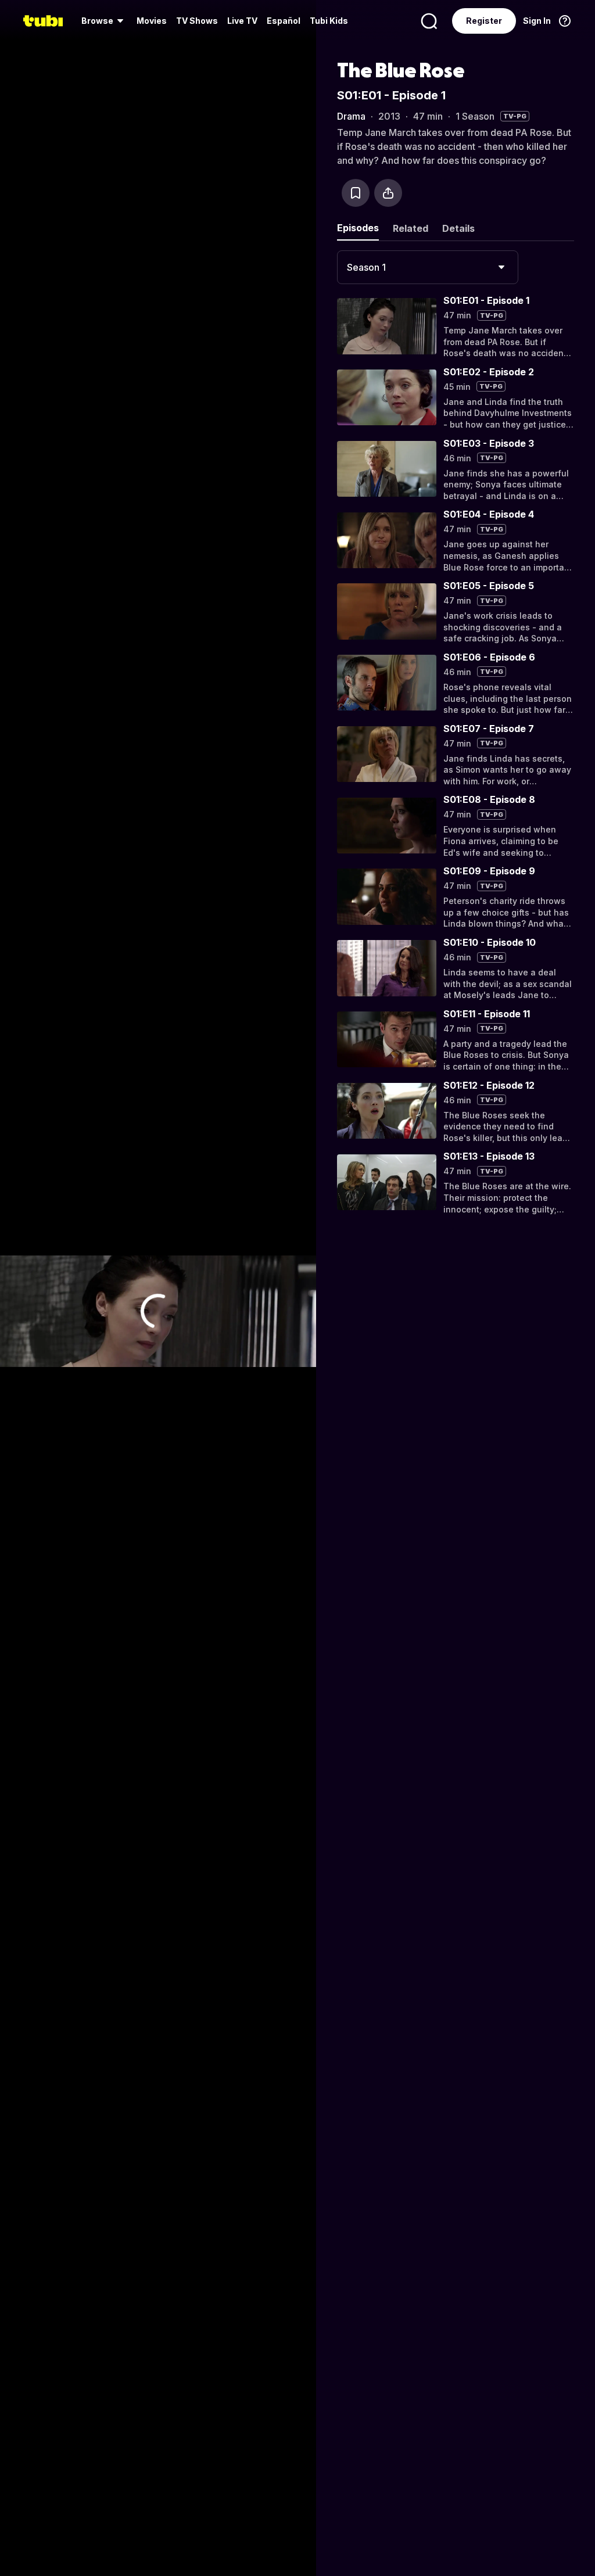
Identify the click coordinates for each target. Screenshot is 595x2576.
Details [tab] (458, 228)
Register (484, 21)
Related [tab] (411, 228)
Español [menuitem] (284, 21)
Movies (152, 21)
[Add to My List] (356, 193)
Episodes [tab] (358, 228)
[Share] (388, 193)
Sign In (537, 21)
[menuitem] (104, 21)
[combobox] (428, 267)
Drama (351, 116)
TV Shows (197, 21)
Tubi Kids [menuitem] (329, 21)
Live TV (242, 21)
